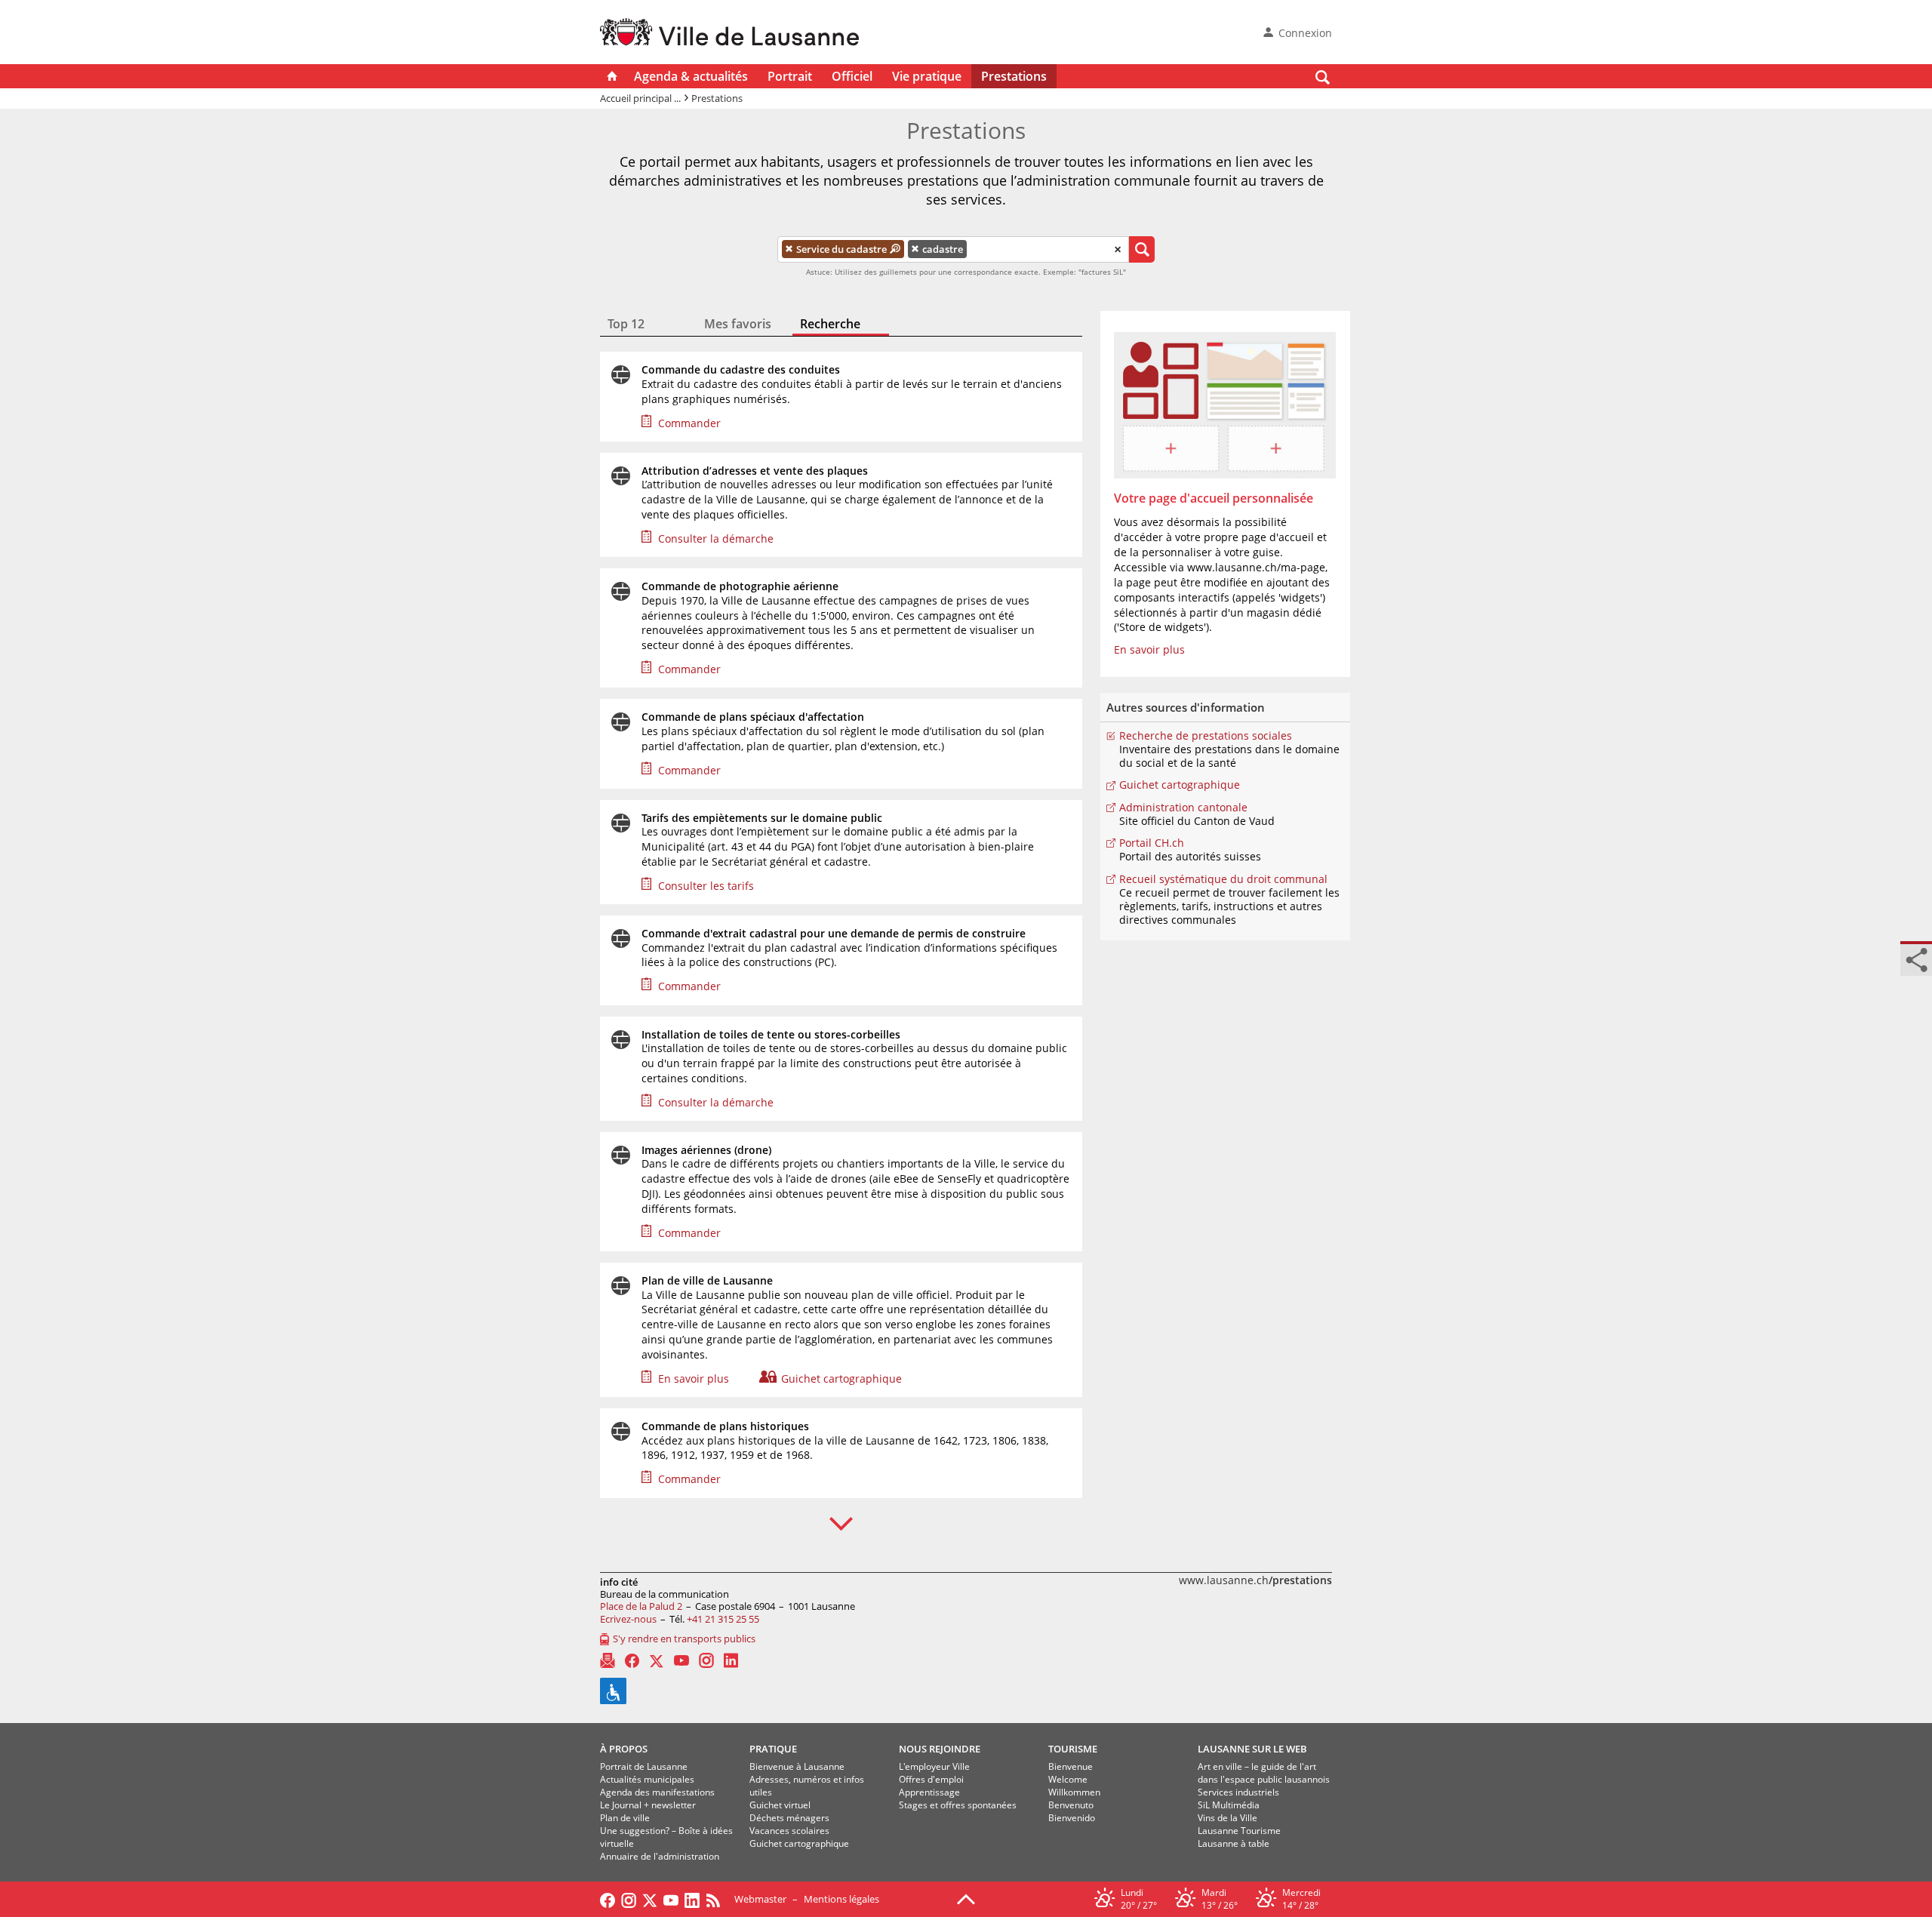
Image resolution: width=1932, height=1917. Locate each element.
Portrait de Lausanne (644, 1766)
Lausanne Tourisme (1239, 1831)
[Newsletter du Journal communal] (608, 1660)
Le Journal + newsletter (648, 1805)
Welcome (1068, 1779)
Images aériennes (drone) (706, 1150)
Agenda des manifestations (657, 1792)
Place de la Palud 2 (641, 1606)
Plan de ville (625, 1818)
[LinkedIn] (731, 1660)
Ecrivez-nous (628, 1619)
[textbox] (980, 250)
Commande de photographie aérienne (740, 586)
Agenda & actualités (691, 76)
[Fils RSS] (717, 1899)
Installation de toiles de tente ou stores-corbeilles (771, 1035)
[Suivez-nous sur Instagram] (629, 1899)
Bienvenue (1071, 1766)
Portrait (790, 76)
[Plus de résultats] (841, 1524)
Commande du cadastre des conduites (741, 370)
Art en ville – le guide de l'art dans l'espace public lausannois (1264, 1773)
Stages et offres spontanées (958, 1805)
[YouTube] (681, 1660)
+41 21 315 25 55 (723, 1619)
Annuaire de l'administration (660, 1856)
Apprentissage (929, 1792)
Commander (689, 423)
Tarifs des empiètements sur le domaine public (762, 818)
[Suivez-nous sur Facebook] (608, 1899)
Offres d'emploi (931, 1779)
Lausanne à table (1234, 1843)
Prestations (1014, 76)
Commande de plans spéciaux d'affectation (753, 717)
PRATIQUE (773, 1749)
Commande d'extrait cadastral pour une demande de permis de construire (834, 934)
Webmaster (760, 1899)
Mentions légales (841, 1899)
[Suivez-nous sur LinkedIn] (692, 1899)
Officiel (852, 76)
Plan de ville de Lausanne (707, 1281)
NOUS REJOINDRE (940, 1749)
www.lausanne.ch (1255, 1580)
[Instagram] (706, 1660)
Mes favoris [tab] (738, 324)
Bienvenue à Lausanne (797, 1766)
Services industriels (1238, 1792)
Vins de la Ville (1227, 1818)
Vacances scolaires (789, 1831)
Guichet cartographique (841, 1379)
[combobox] (953, 250)
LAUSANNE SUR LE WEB (1252, 1749)
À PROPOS (624, 1749)
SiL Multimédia (1229, 1805)
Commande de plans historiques (725, 1426)
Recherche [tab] (830, 324)
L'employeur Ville (934, 1766)
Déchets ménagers (789, 1818)
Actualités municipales (647, 1779)
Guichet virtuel (780, 1805)
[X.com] (657, 1660)
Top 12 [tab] (626, 324)
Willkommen (1074, 1792)
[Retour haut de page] (966, 1898)
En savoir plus (694, 1379)
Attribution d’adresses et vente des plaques (755, 471)
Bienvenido (1072, 1818)
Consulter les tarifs (706, 886)
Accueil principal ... (640, 98)
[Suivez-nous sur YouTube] (671, 1899)
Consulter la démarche (716, 538)
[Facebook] (632, 1661)
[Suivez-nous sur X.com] (650, 1899)
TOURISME (1073, 1749)
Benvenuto (1071, 1805)
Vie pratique (927, 76)
